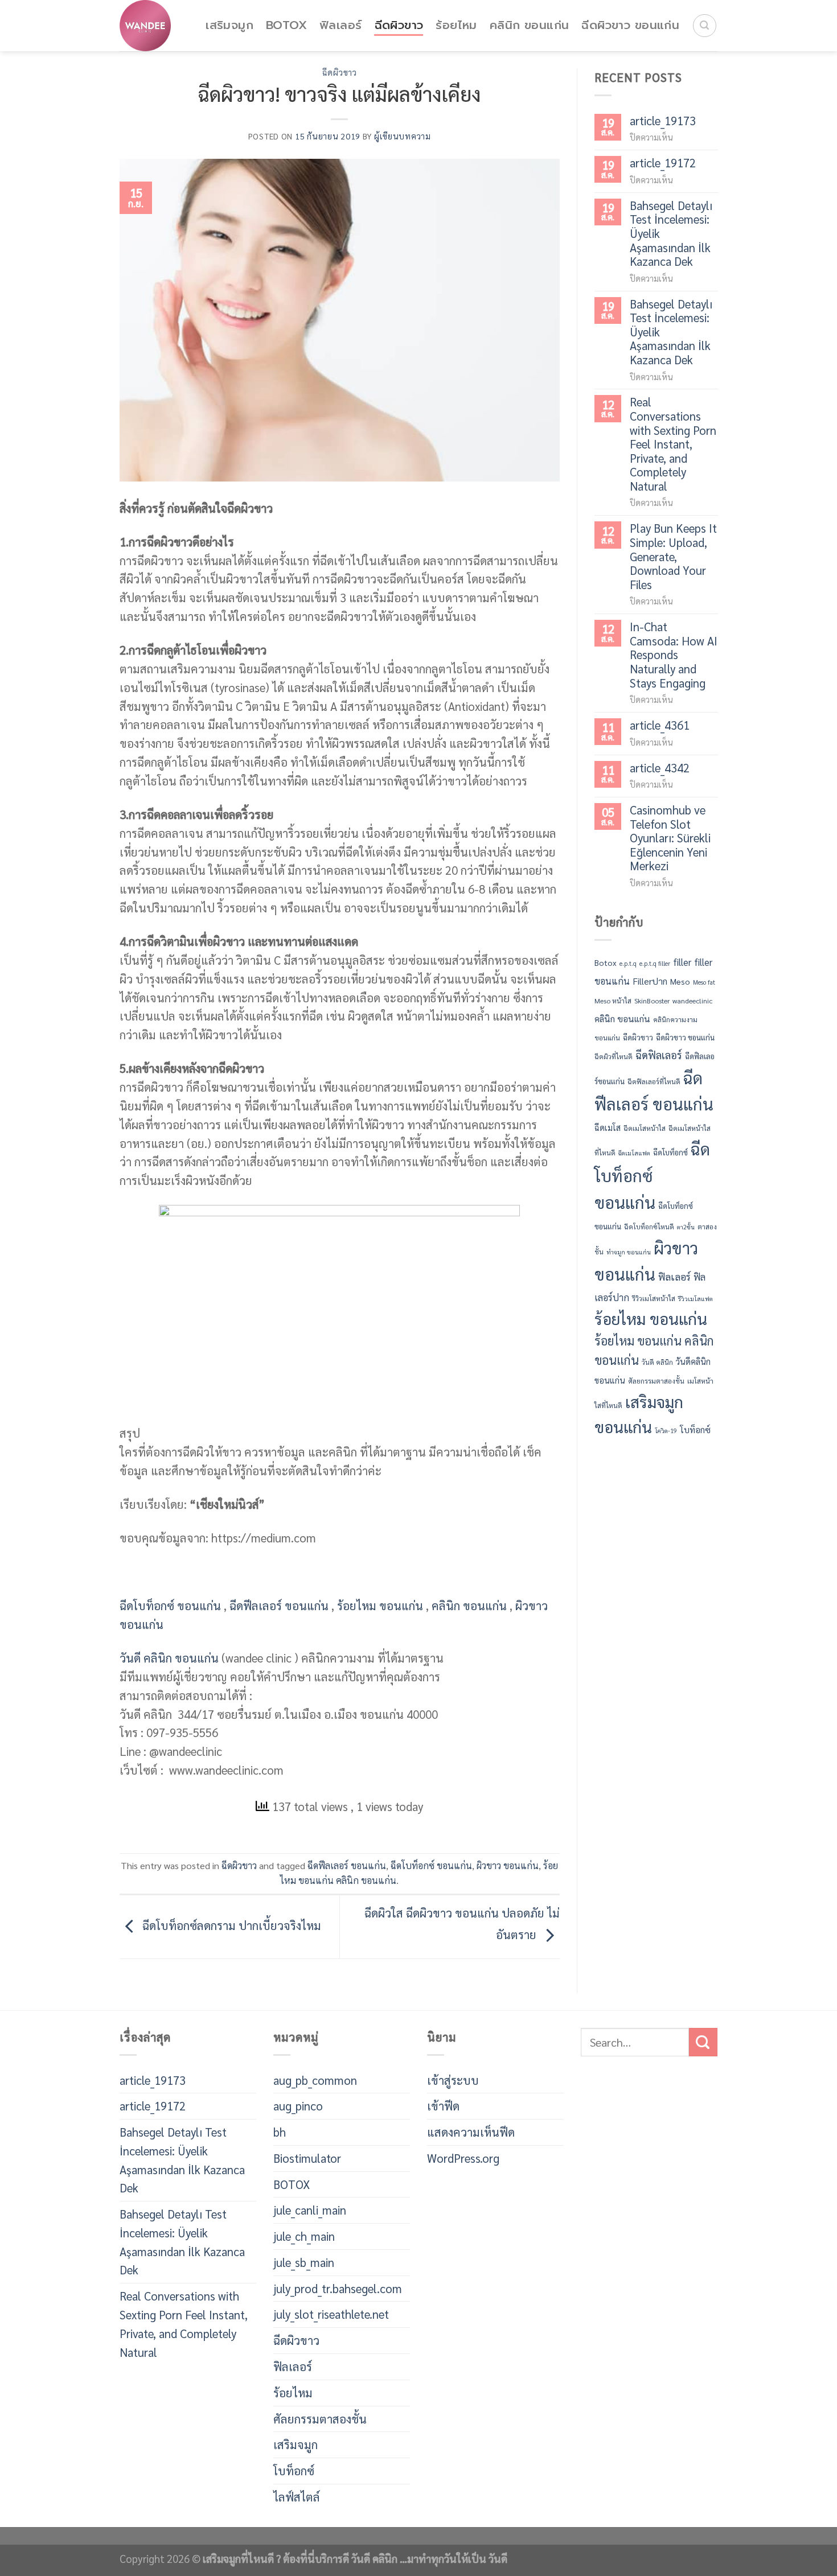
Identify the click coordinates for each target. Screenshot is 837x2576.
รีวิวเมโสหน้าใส (654, 1298)
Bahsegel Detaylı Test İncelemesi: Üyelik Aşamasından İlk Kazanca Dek (671, 234)
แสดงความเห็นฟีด (471, 2132)
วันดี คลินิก (657, 1362)
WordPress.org (463, 2158)
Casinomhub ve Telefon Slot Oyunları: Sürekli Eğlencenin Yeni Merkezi (670, 838)
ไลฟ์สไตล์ (297, 2497)
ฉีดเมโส (608, 1127)
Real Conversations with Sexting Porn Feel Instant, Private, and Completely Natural (673, 444)
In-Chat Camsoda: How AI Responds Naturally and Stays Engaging (674, 655)
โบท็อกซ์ (695, 1430)
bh (280, 2132)
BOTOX (286, 25)
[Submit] (703, 2042)
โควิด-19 (666, 1431)
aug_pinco (298, 2106)
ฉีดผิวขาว (399, 25)
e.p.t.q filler (655, 963)
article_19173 (663, 121)
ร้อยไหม (456, 25)
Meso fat (704, 982)
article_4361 (660, 725)
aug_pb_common (315, 2080)
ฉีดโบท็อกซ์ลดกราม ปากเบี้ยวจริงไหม (230, 1925)
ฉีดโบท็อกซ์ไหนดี (649, 1227)
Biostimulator (307, 2158)
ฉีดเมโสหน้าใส (645, 1128)
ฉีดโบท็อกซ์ (670, 1152)
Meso (680, 981)
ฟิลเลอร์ (340, 25)
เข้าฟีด (443, 2106)
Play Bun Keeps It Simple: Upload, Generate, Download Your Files (673, 556)
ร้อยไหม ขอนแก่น (380, 1605)
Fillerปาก (650, 981)
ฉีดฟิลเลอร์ (659, 1055)
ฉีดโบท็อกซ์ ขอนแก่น (170, 1605)
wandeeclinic (692, 1001)
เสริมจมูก (229, 25)
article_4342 (660, 768)
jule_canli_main (310, 2210)
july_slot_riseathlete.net (331, 2314)
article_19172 (663, 163)
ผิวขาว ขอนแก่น (508, 1865)
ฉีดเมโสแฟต (634, 1153)
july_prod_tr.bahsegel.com (338, 2288)
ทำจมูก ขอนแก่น (629, 1252)
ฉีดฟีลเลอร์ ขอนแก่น (279, 1605)
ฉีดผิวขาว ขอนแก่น (630, 25)
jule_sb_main (304, 2262)
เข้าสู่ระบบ (453, 2080)
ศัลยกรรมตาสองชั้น (656, 1381)
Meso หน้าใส (613, 1001)
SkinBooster (652, 1001)
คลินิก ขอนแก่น (530, 25)
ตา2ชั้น (686, 1227)
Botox (606, 962)
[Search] (705, 26)
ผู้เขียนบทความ (403, 136)
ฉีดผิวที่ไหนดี (614, 1056)
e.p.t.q (628, 963)
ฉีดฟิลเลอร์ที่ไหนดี (654, 1081)
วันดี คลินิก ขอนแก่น (169, 1658)
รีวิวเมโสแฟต (696, 1299)
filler (682, 962)
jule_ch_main (304, 2236)
